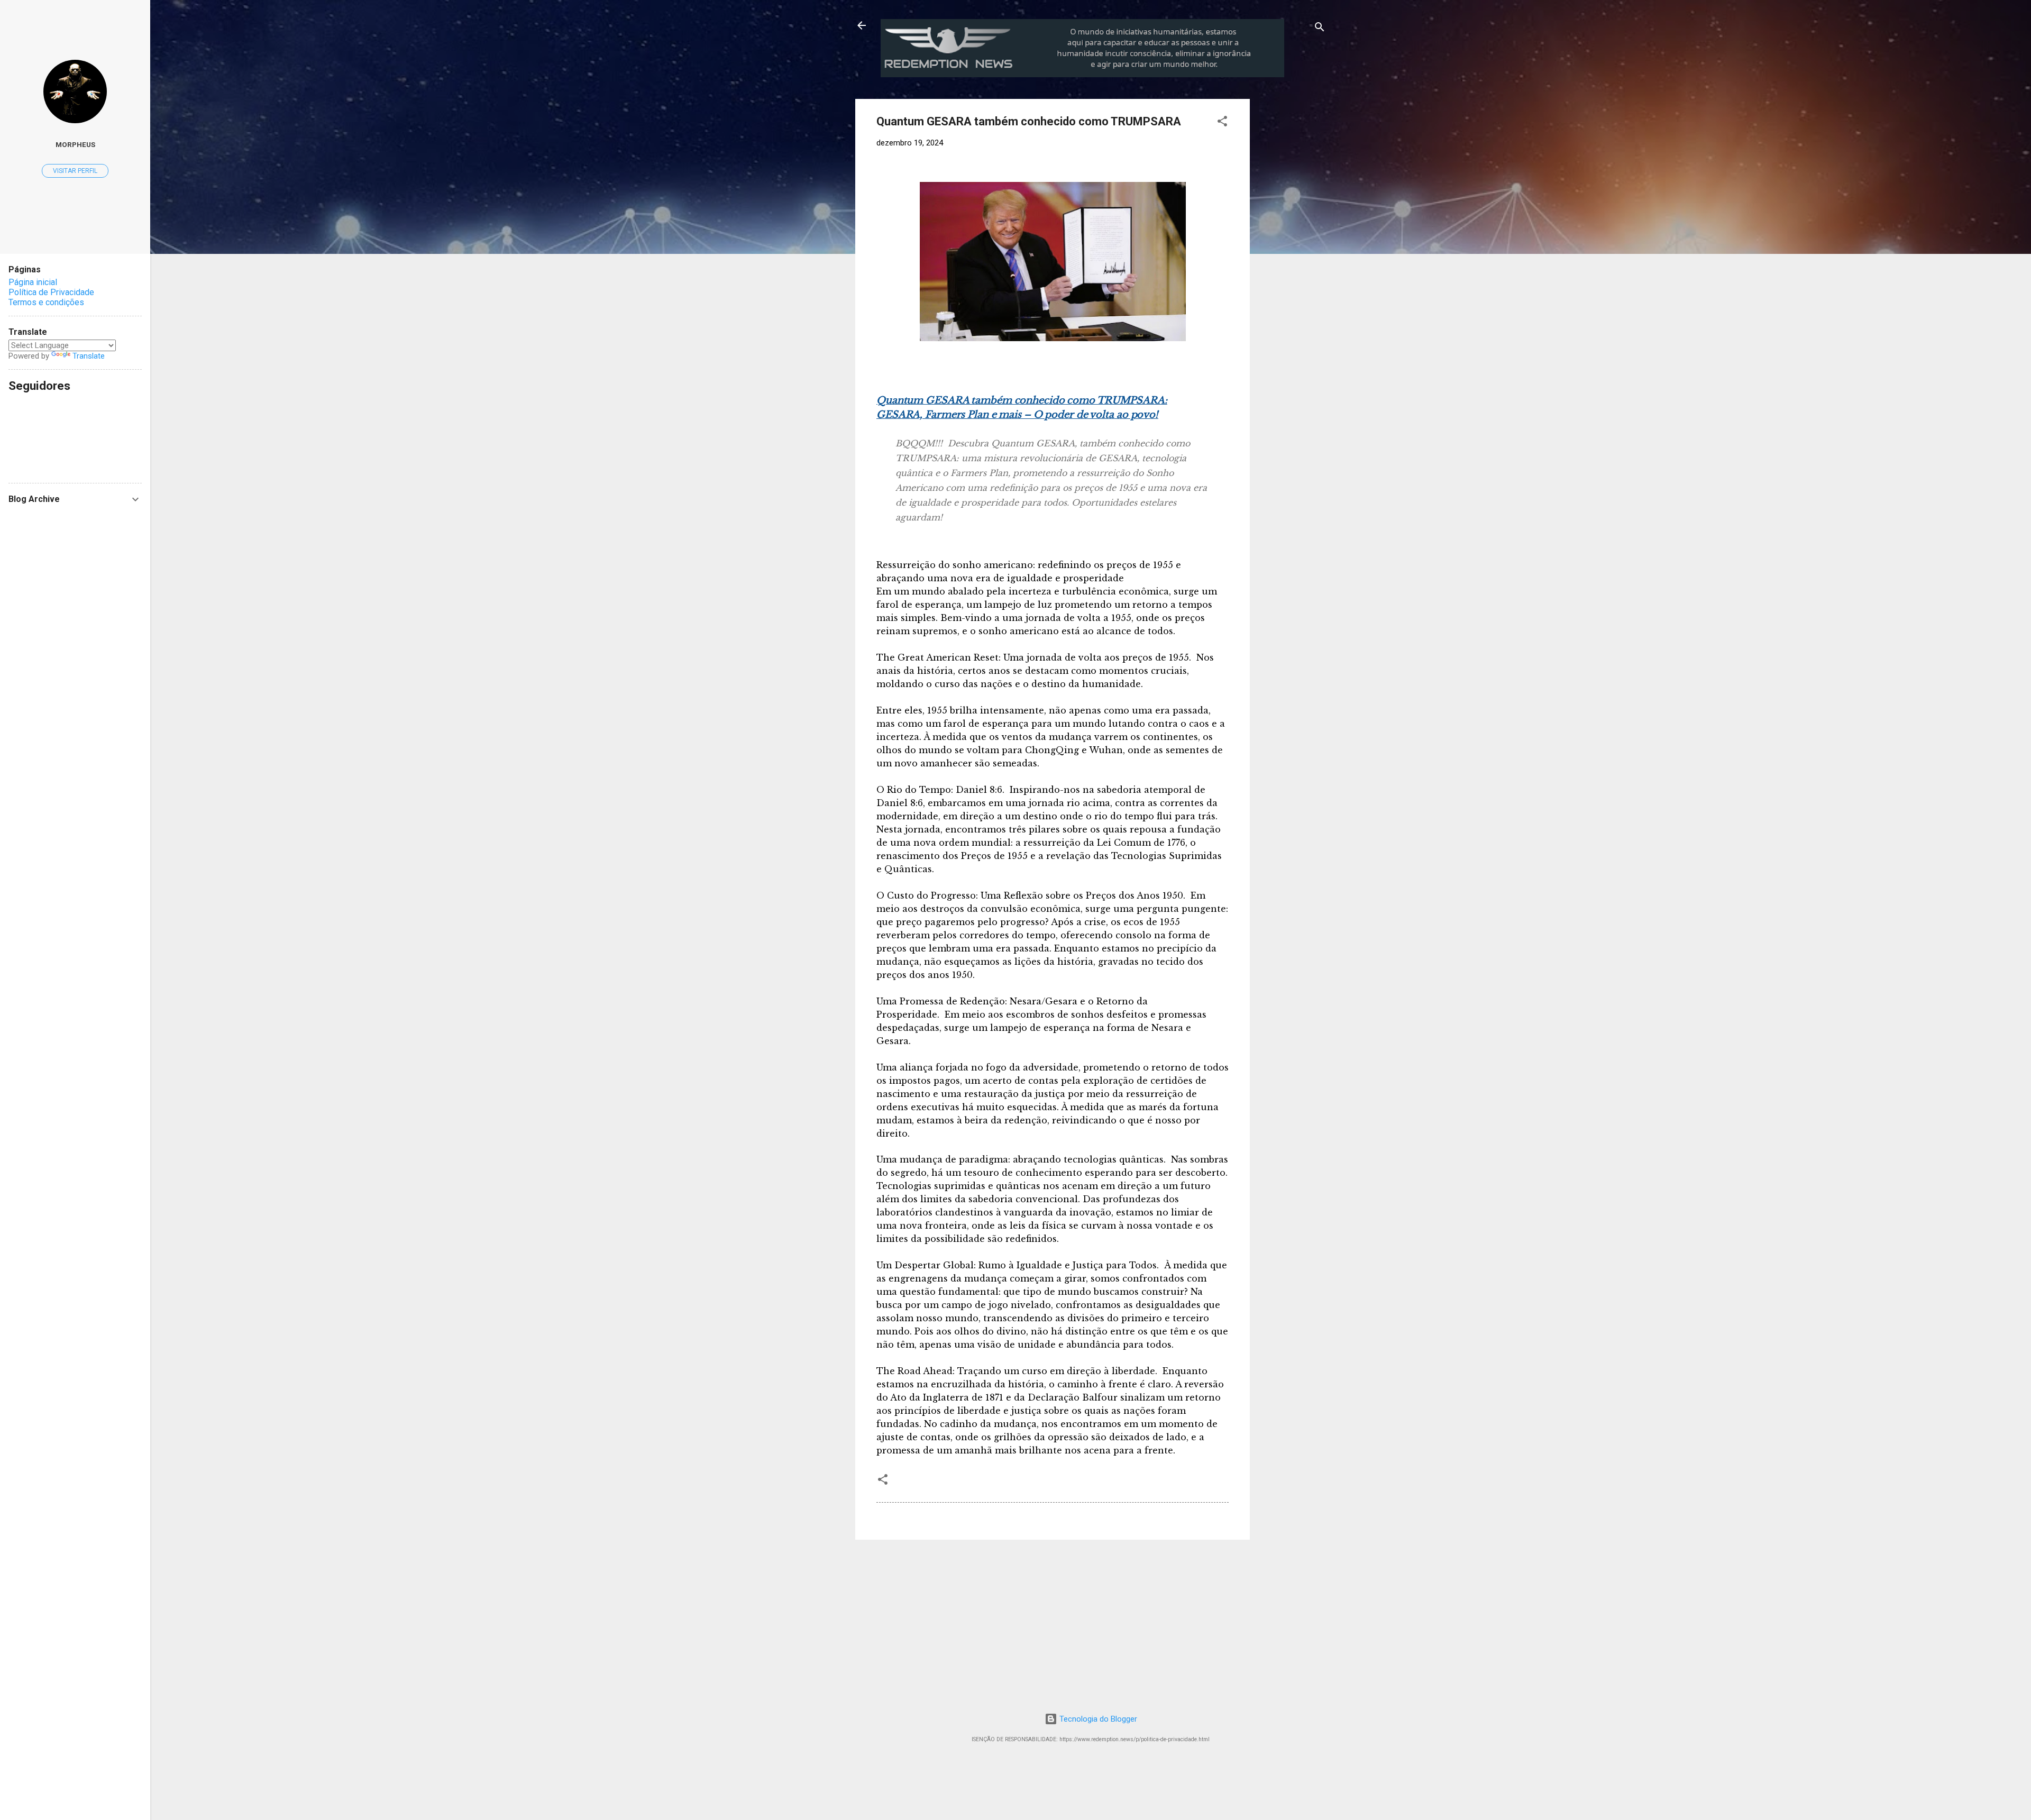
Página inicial (33, 282)
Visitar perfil (75, 171)
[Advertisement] (1338, 165)
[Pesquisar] (1320, 29)
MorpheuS (75, 144)
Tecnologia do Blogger (1097, 1719)
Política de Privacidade (51, 292)
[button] (1222, 123)
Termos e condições (46, 302)
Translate (89, 356)
